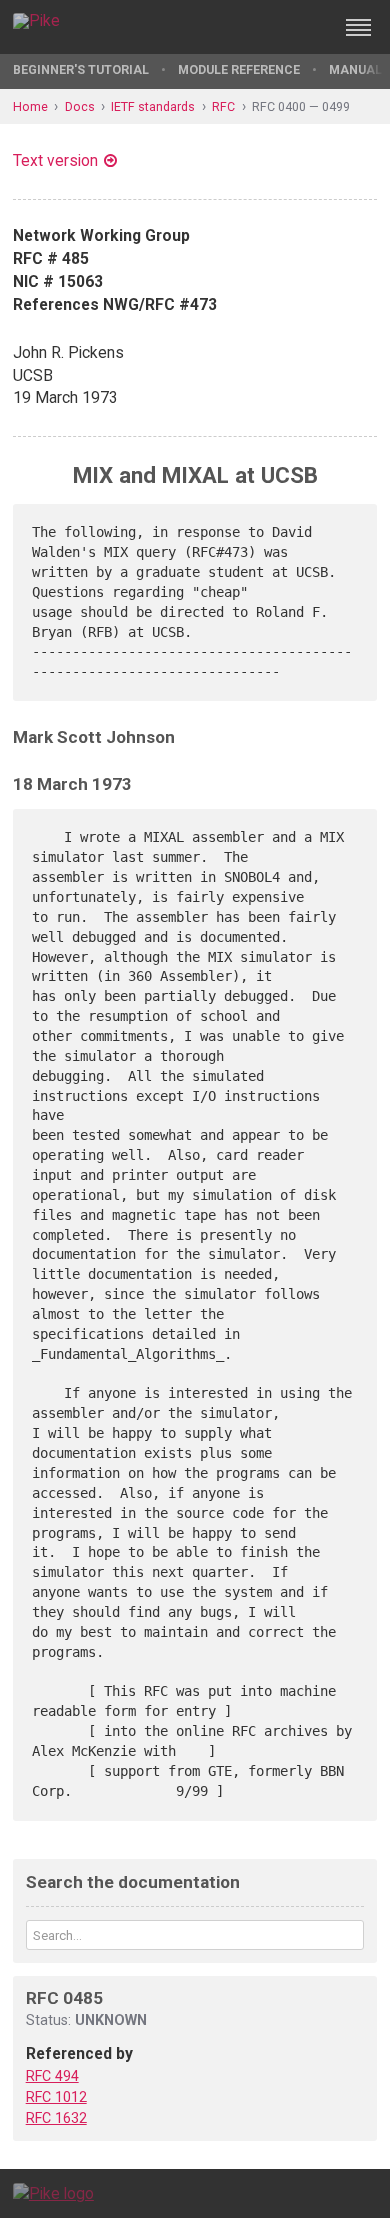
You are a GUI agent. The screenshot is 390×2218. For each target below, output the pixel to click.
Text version (55, 160)
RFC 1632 (56, 2118)
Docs (80, 106)
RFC (223, 106)
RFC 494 (52, 2076)
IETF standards (153, 106)
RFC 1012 (56, 2097)
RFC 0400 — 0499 (301, 106)
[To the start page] (53, 2192)
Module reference (239, 69)
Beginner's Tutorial (81, 69)
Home (30, 106)
